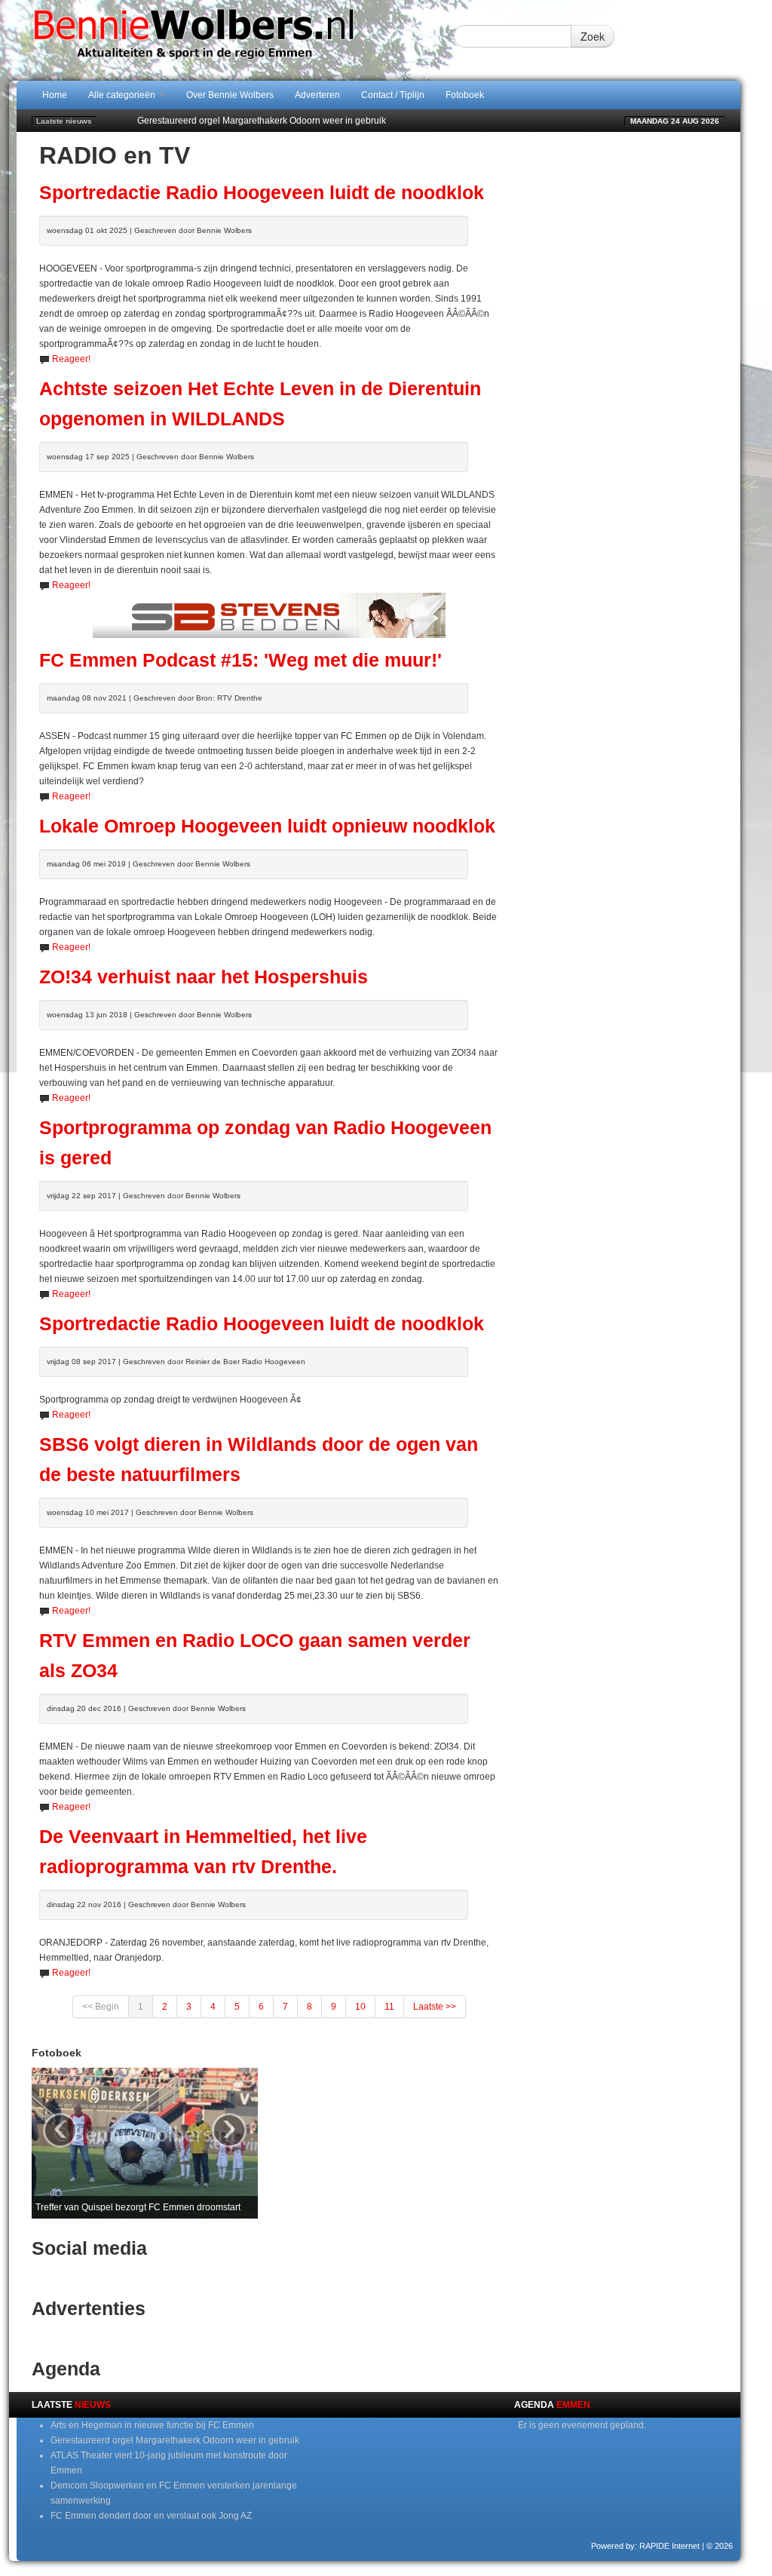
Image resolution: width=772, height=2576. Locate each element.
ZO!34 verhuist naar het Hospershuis (204, 977)
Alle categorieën (123, 95)
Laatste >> (435, 2007)
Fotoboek (465, 95)
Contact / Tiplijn (393, 95)
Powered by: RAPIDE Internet (645, 2546)
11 (389, 2007)
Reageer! (71, 359)
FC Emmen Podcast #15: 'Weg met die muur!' (240, 660)
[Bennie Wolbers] (235, 40)
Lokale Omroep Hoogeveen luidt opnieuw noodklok (267, 826)
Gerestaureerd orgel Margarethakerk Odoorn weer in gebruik (175, 2440)
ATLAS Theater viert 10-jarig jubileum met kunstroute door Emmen (273, 121)
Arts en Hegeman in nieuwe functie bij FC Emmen (152, 2425)
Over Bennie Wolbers (230, 95)
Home (55, 95)
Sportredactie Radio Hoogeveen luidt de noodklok (262, 193)
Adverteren (317, 95)
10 (360, 2007)
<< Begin (101, 2007)
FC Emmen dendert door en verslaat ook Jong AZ (151, 2516)
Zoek (593, 36)
